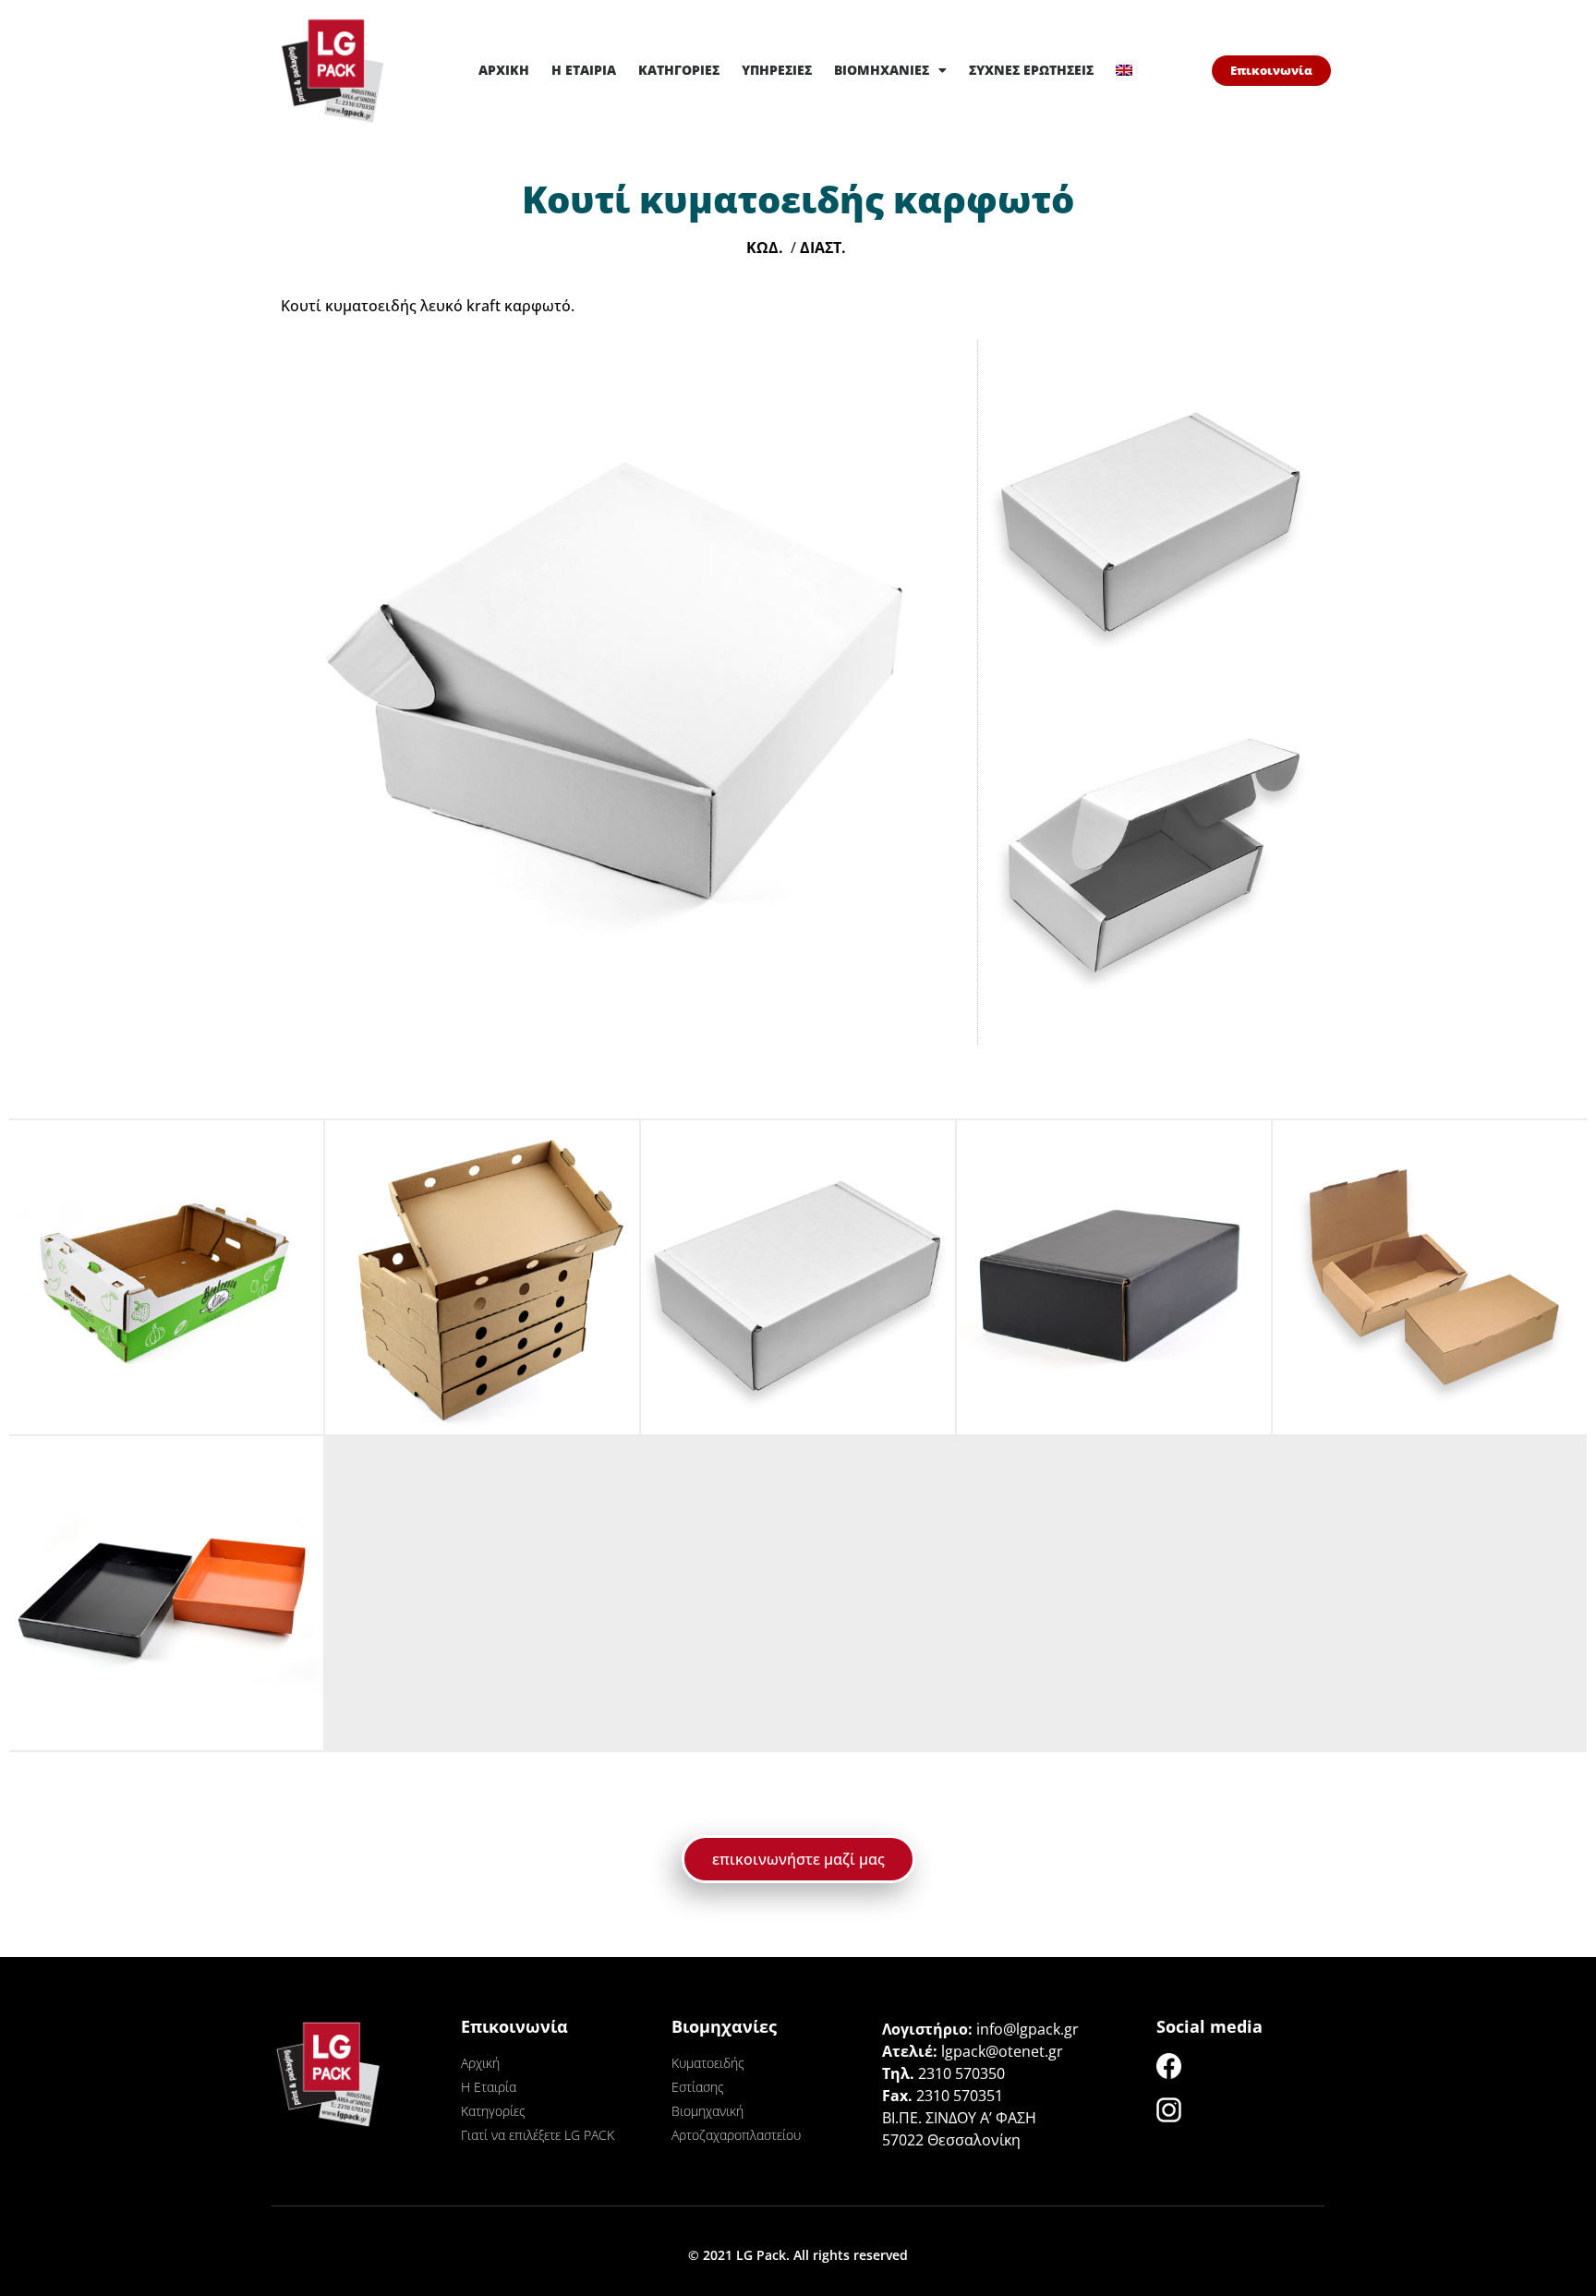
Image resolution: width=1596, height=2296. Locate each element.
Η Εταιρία (584, 70)
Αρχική (504, 70)
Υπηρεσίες (777, 70)
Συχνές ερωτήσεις (1031, 70)
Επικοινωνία (514, 2026)
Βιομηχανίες (882, 70)
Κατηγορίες (679, 70)
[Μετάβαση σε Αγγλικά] (1124, 70)
